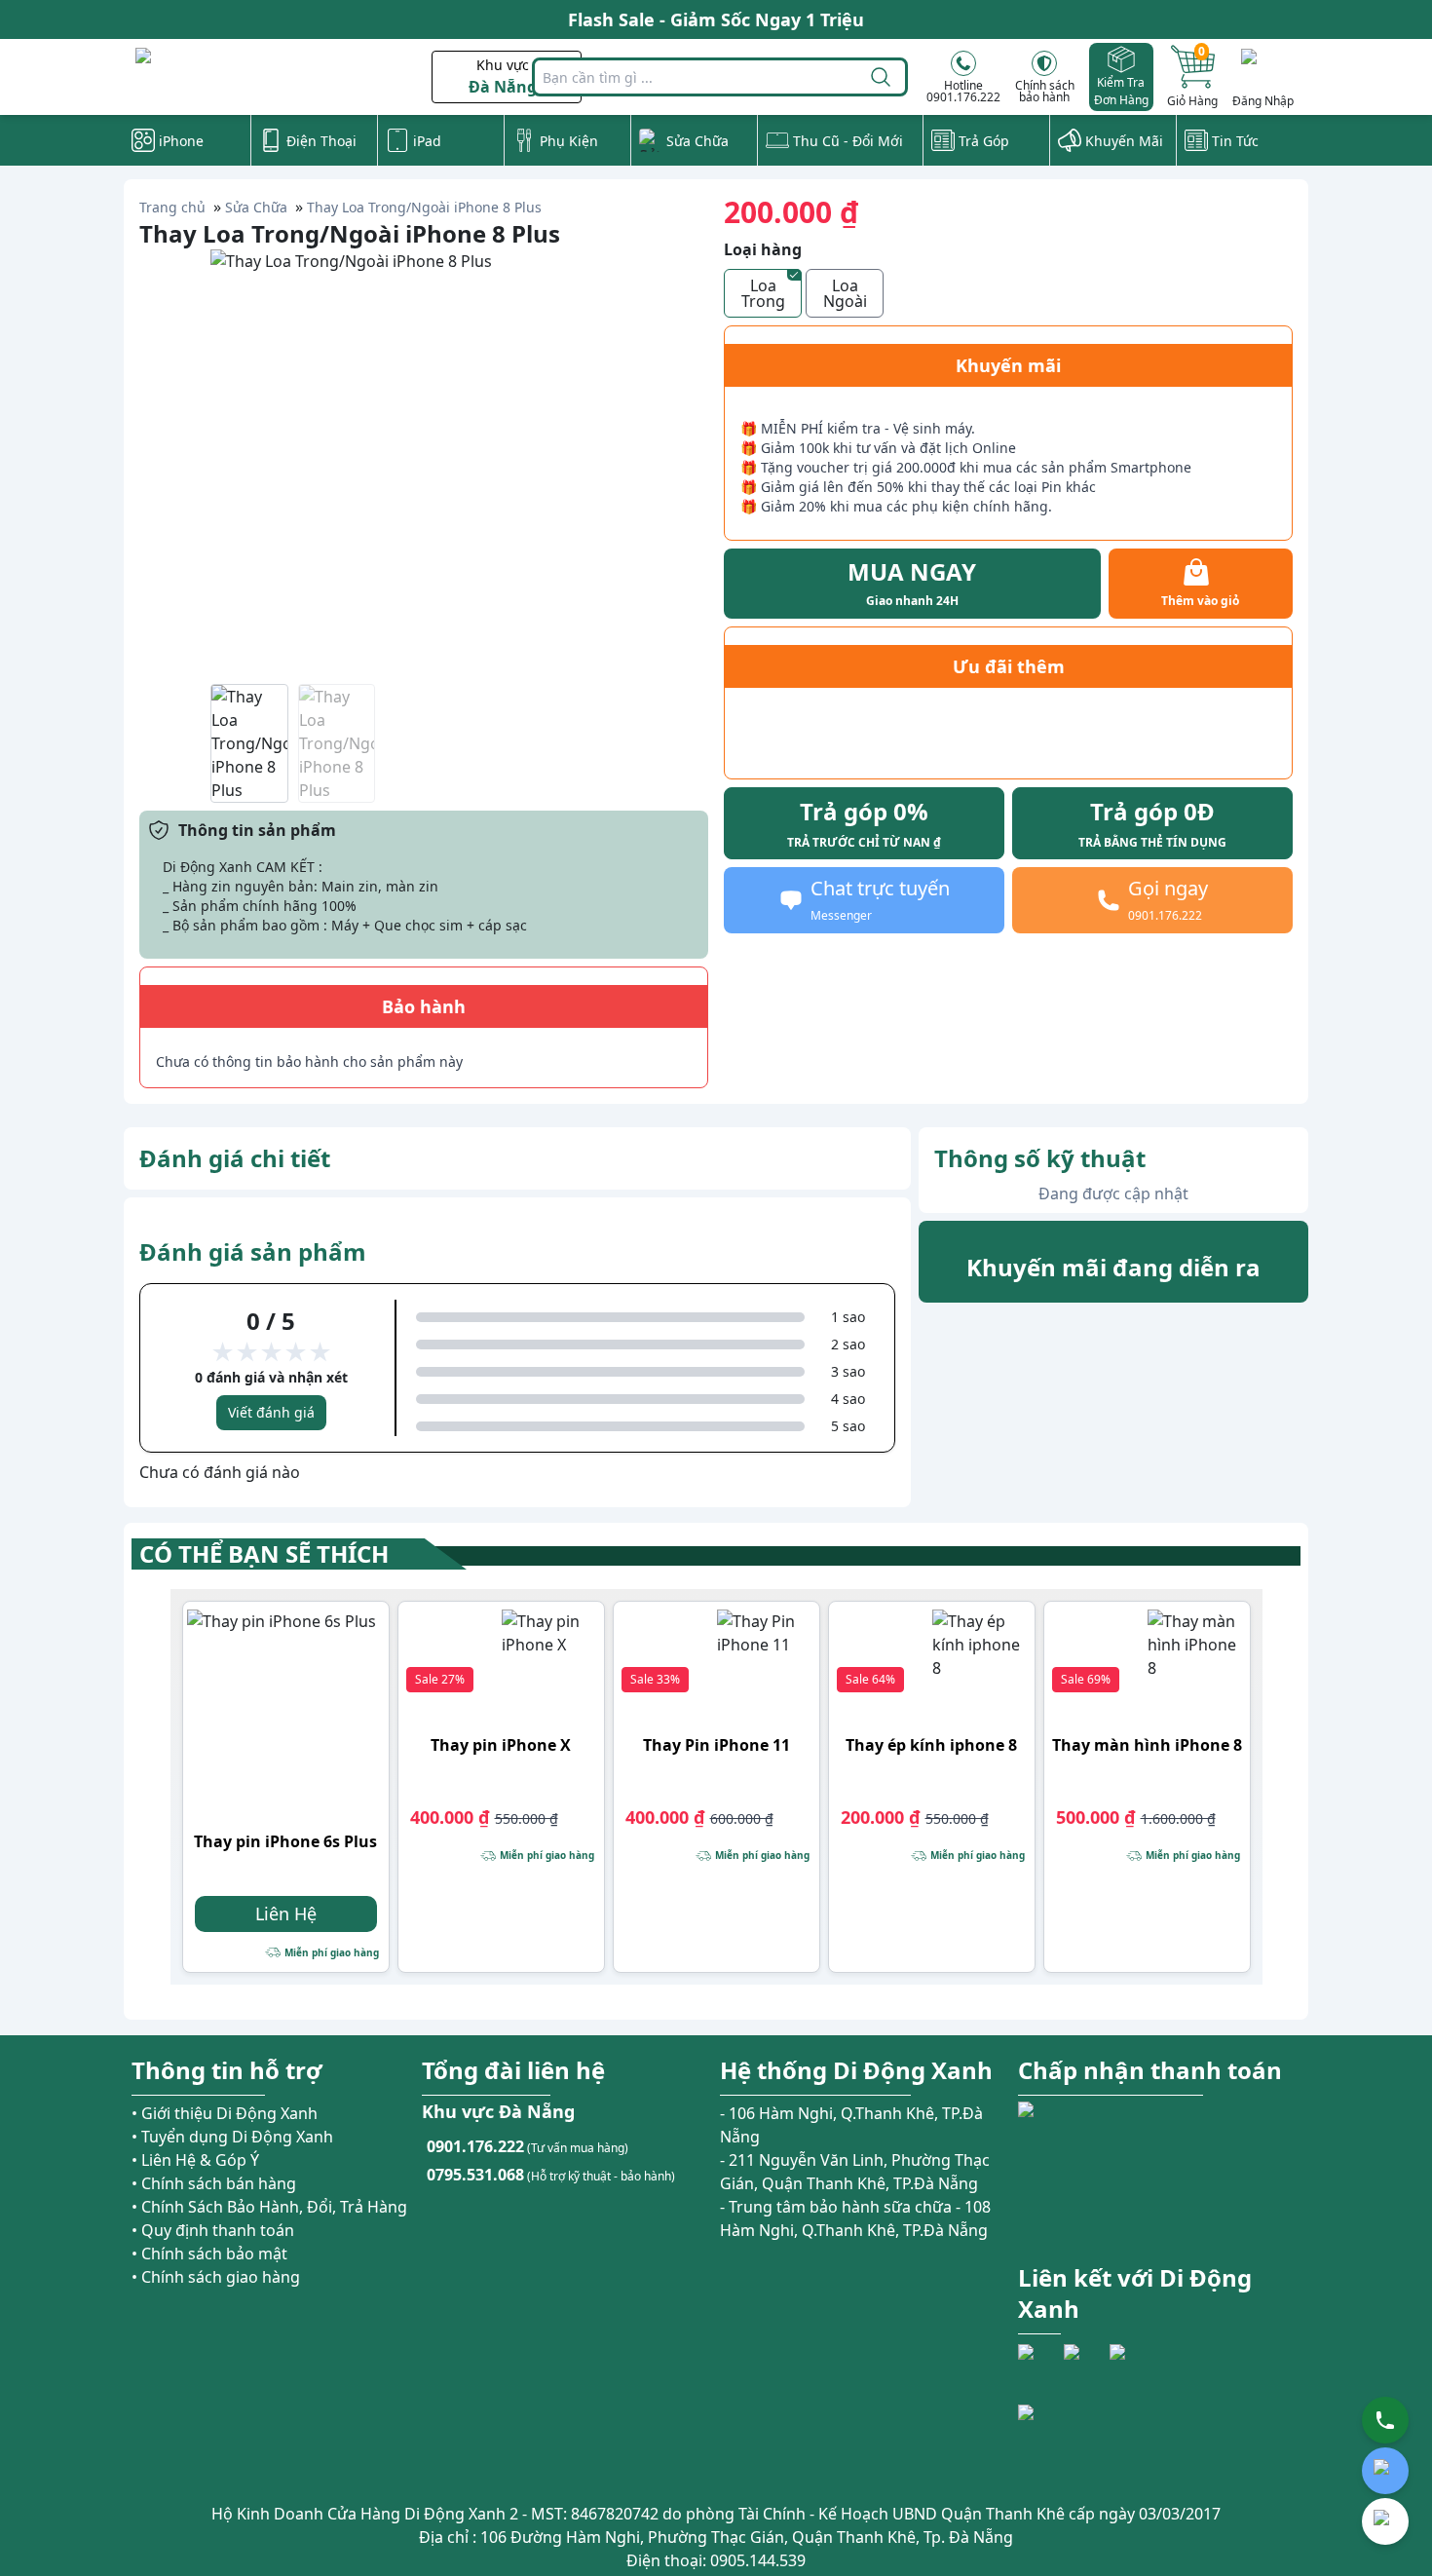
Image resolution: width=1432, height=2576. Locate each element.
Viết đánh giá (271, 1412)
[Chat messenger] (1385, 2521)
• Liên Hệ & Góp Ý (195, 2160)
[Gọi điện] (1385, 2420)
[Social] (1038, 2365)
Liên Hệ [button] (286, 1913)
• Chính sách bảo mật (209, 2254)
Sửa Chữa (256, 207)
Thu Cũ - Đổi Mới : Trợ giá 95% (716, 19)
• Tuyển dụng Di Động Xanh (232, 2137)
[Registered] (1072, 2440)
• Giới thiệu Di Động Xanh (225, 2113)
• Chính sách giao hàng (216, 2277)
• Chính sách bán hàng (214, 2183)
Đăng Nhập (1263, 101)
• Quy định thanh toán (213, 2230)
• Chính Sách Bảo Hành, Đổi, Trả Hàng (269, 2207)
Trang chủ (172, 207)
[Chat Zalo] (1385, 2471)
